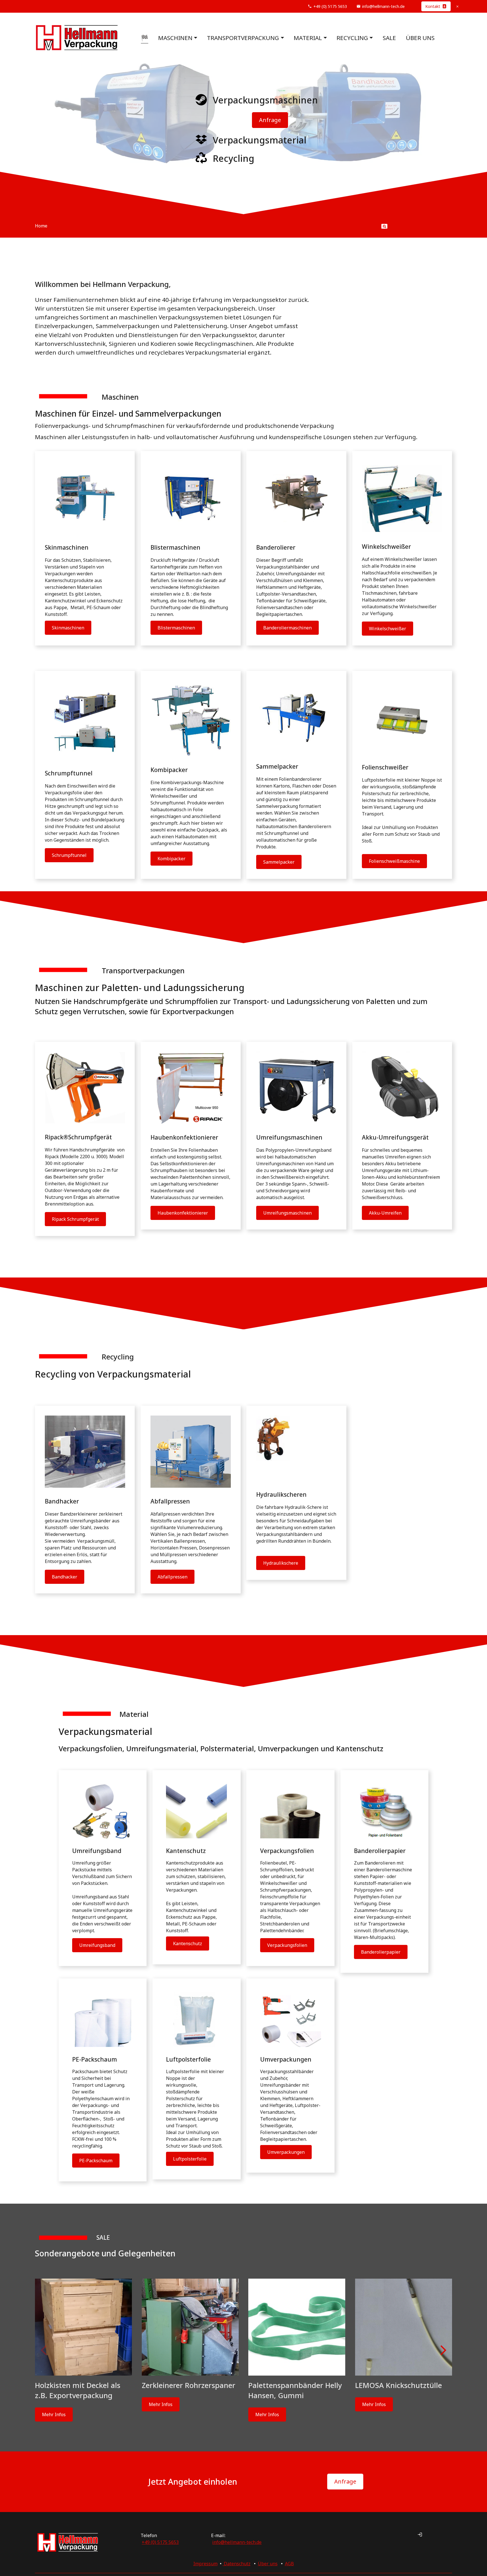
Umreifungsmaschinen (287, 1213)
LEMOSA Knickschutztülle (399, 2385)
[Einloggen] (420, 2535)
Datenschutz (237, 2564)
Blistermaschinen (176, 628)
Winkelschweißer (388, 629)
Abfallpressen (172, 1577)
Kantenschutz (188, 1943)
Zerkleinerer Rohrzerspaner (189, 2385)
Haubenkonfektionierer (183, 1213)
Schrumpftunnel (69, 855)
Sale (389, 38)
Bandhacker (65, 1577)
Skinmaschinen (68, 628)
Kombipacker (171, 859)
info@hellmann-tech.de (383, 6)
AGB (289, 2564)
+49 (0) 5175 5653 (330, 6)
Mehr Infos (54, 2414)
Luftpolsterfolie (190, 2159)
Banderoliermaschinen (287, 628)
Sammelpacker (279, 862)
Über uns (420, 38)
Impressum (205, 2564)
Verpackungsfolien (287, 1945)
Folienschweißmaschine (394, 861)
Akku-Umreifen (385, 1213)
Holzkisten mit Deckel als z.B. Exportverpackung (78, 2390)
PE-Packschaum (96, 2161)
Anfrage (270, 120)
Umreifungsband (97, 1945)
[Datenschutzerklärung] (223, 2564)
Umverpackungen (286, 2152)
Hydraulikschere (281, 1563)
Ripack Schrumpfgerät (75, 1219)
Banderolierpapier (381, 1952)
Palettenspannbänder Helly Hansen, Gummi (295, 2390)
